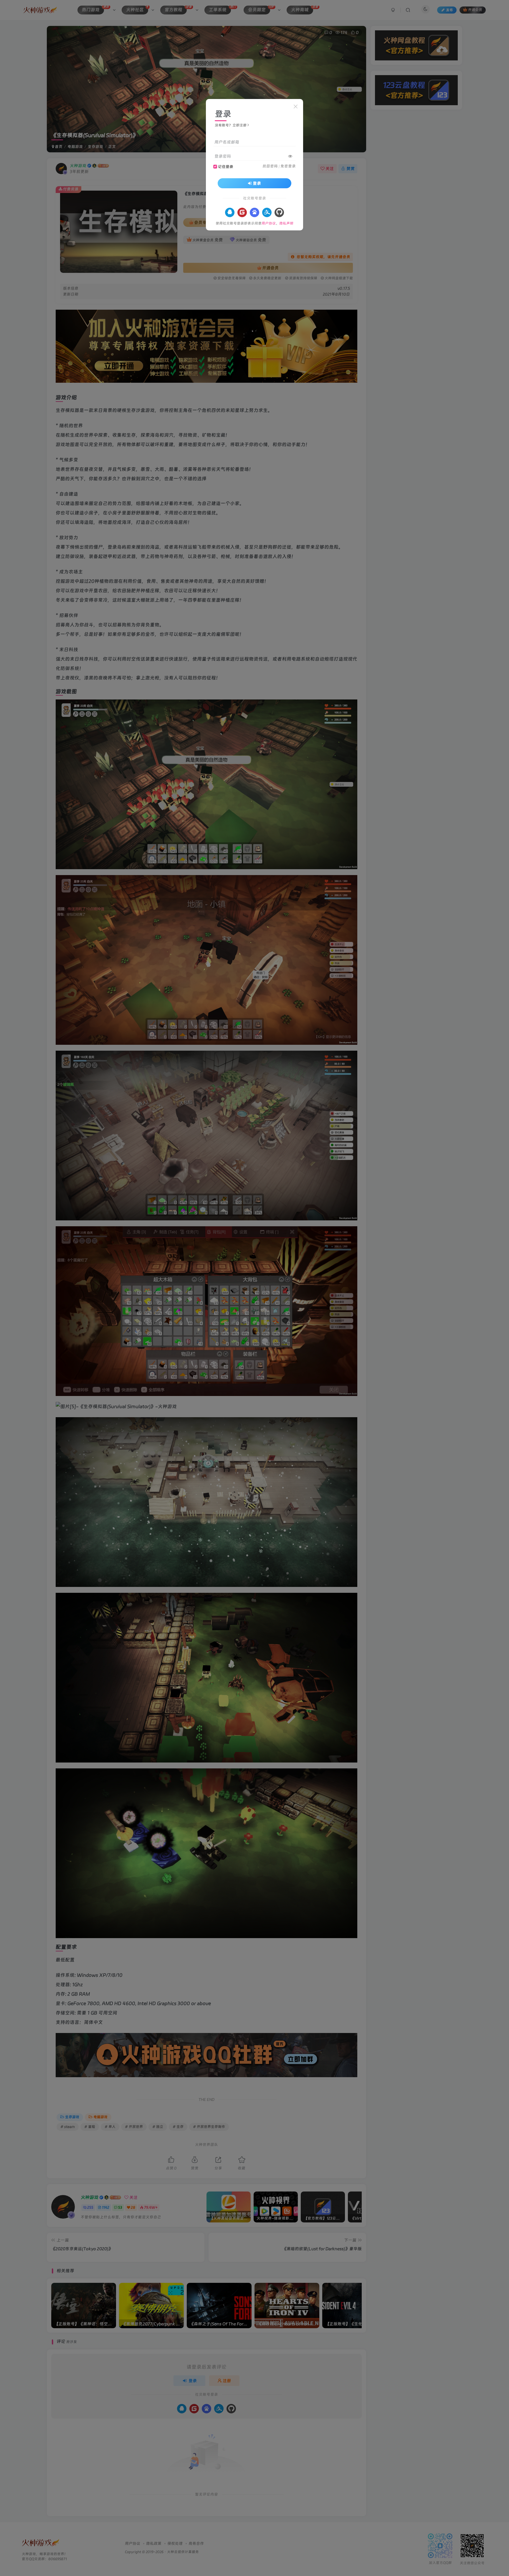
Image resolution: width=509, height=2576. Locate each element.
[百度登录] (254, 212)
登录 (257, 183)
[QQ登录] (230, 212)
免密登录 (288, 166)
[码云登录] (242, 212)
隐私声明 (286, 223)
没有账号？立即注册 (231, 125)
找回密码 (270, 166)
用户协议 (269, 223)
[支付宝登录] (267, 212)
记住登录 (226, 166)
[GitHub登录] (279, 212)
